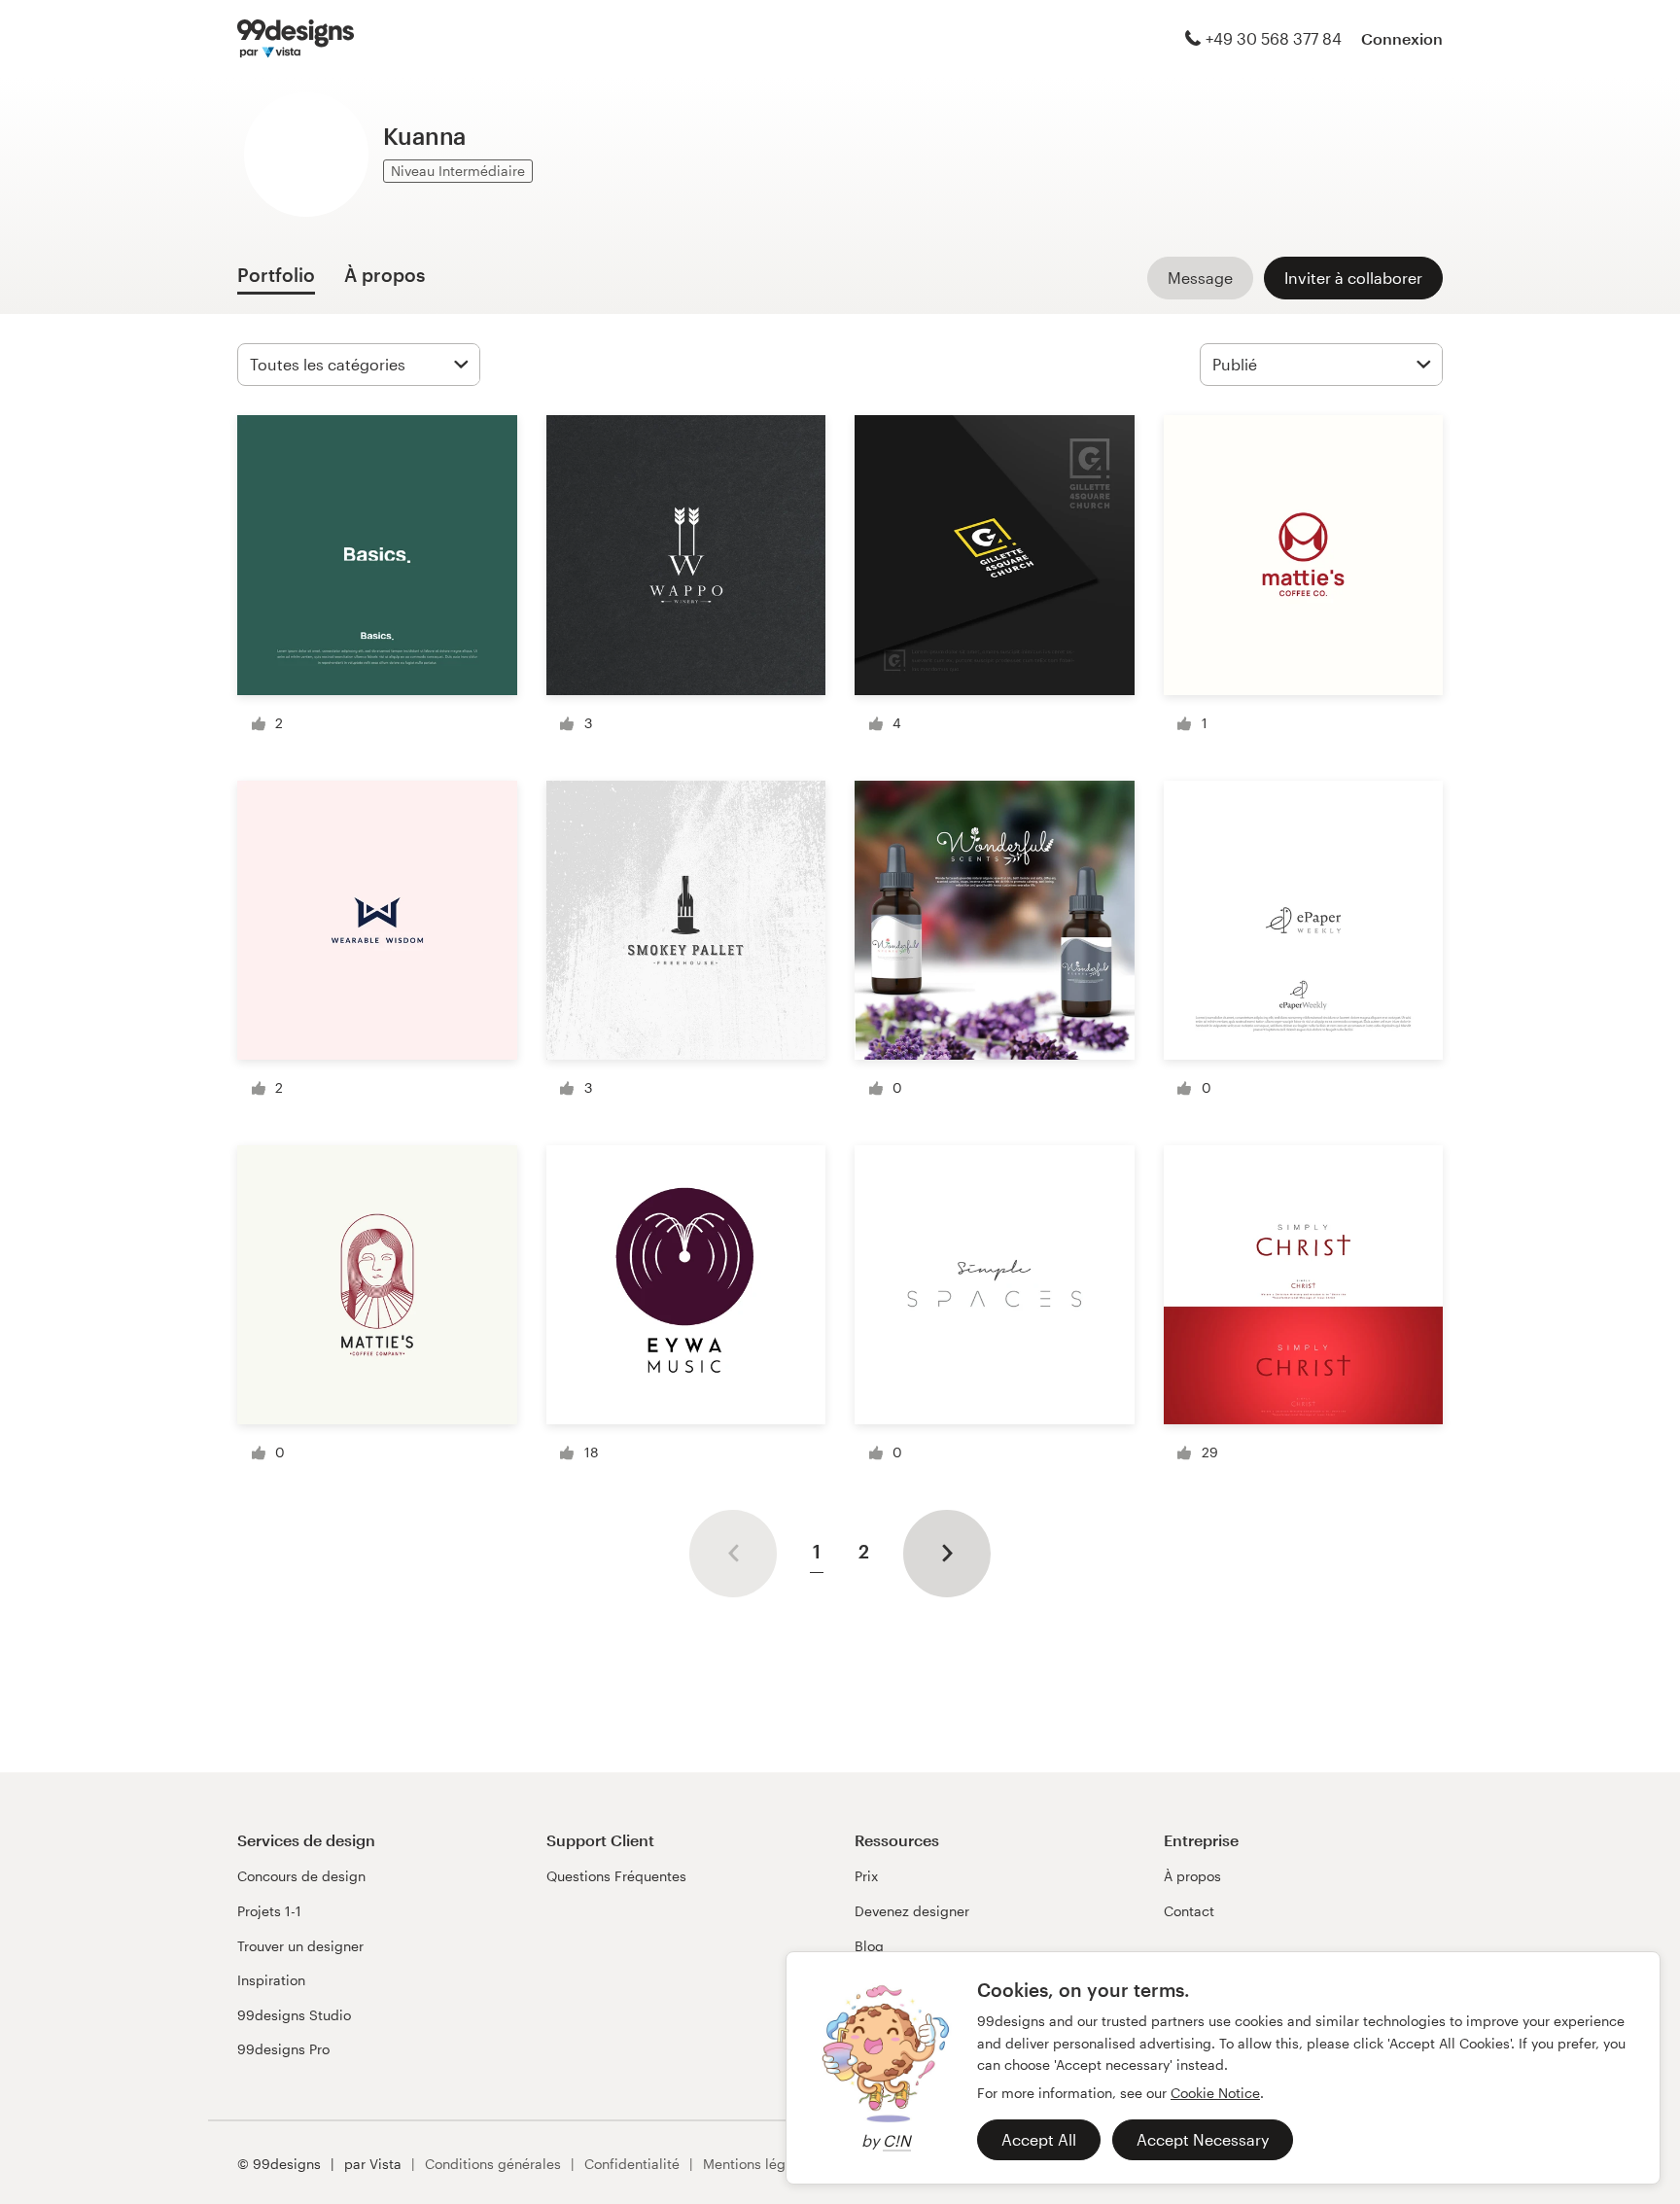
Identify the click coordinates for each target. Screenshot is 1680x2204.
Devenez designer (912, 1911)
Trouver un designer (300, 1946)
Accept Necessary (1203, 2139)
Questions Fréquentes (616, 1876)
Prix (866, 1876)
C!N (897, 2140)
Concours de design (301, 1876)
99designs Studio (294, 2015)
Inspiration (271, 1980)
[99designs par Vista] (296, 39)
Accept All (1039, 2139)
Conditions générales (493, 2164)
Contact (1189, 1911)
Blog (869, 1946)
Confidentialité (632, 2164)
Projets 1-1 (269, 1911)
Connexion (1402, 38)
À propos (1192, 1876)
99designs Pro (283, 2049)
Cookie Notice (1215, 2093)
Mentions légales (757, 2164)
